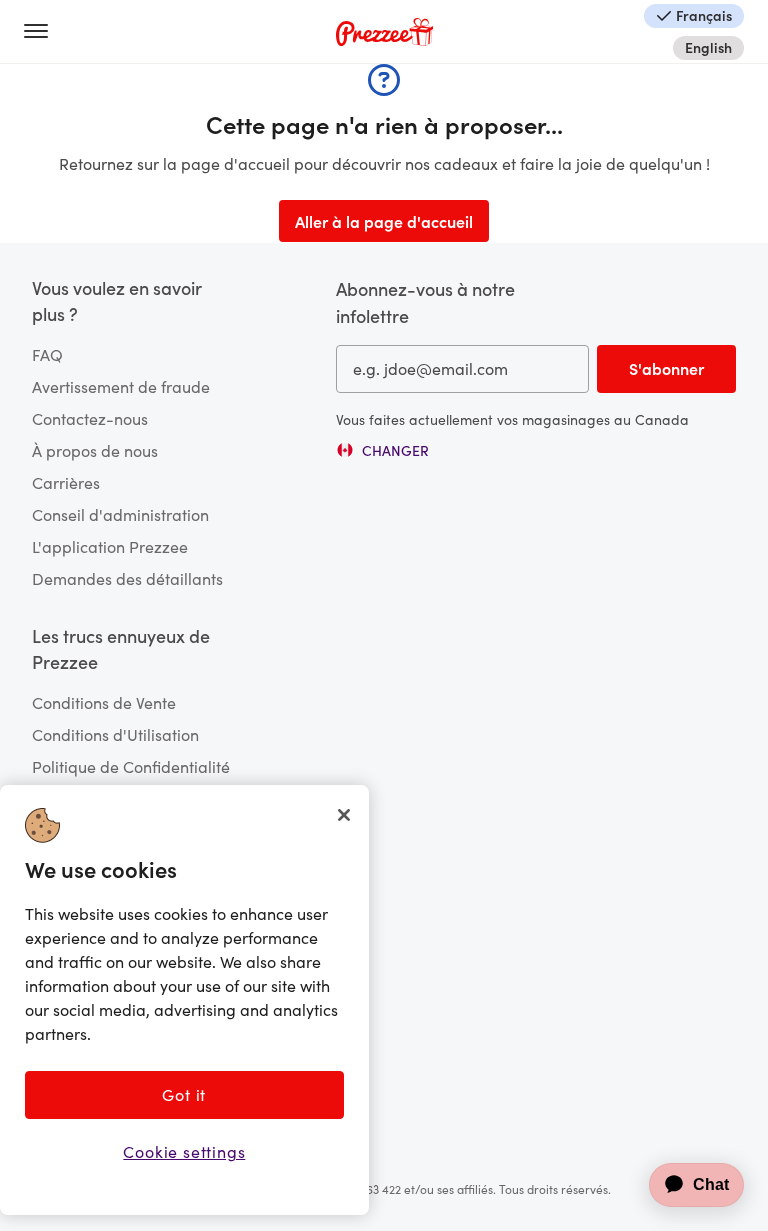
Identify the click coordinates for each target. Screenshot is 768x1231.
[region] (184, 1000)
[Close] (344, 815)
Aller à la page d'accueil (384, 221)
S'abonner (666, 368)
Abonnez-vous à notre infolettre (425, 302)
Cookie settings (184, 1151)
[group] (382, 450)
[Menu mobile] (44, 32)
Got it (184, 1094)
